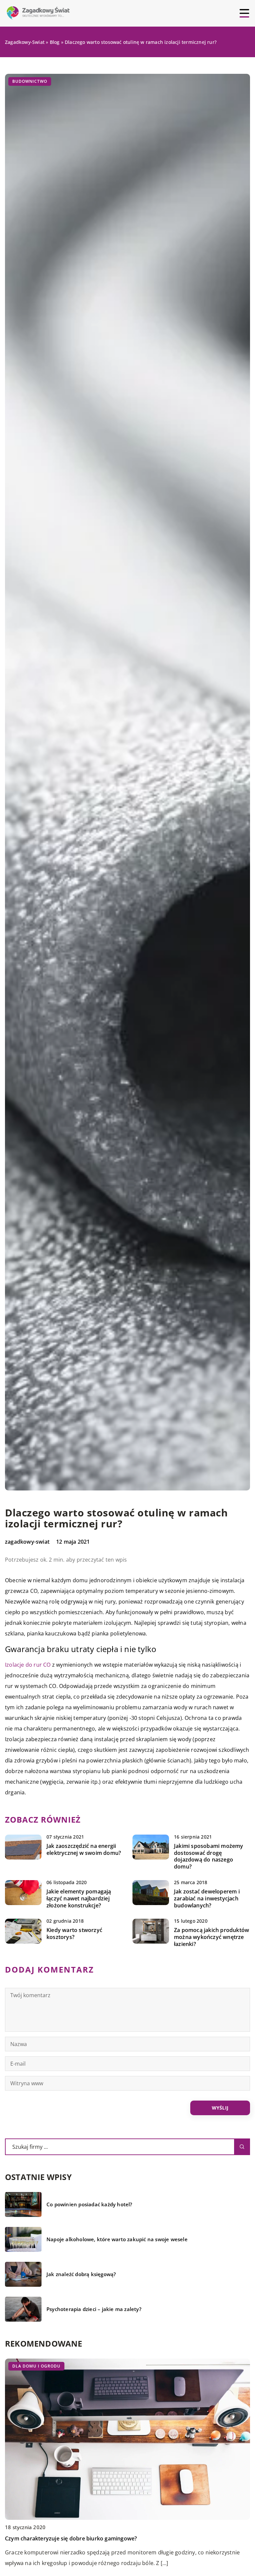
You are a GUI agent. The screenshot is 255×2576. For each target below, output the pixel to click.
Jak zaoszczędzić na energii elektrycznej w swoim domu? (84, 1850)
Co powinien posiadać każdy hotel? (89, 2204)
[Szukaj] (242, 2147)
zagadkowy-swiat (27, 1542)
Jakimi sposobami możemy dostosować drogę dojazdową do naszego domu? (209, 1856)
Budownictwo (30, 81)
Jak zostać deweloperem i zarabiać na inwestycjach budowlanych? (207, 1898)
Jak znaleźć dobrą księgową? (81, 2274)
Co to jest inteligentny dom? (41, 2538)
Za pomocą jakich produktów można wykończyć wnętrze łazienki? (212, 1937)
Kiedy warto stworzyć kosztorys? (74, 1934)
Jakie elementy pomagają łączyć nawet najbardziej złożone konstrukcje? (79, 1898)
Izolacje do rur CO (28, 1665)
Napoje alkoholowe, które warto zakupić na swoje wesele (117, 2239)
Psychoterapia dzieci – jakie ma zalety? (94, 2309)
